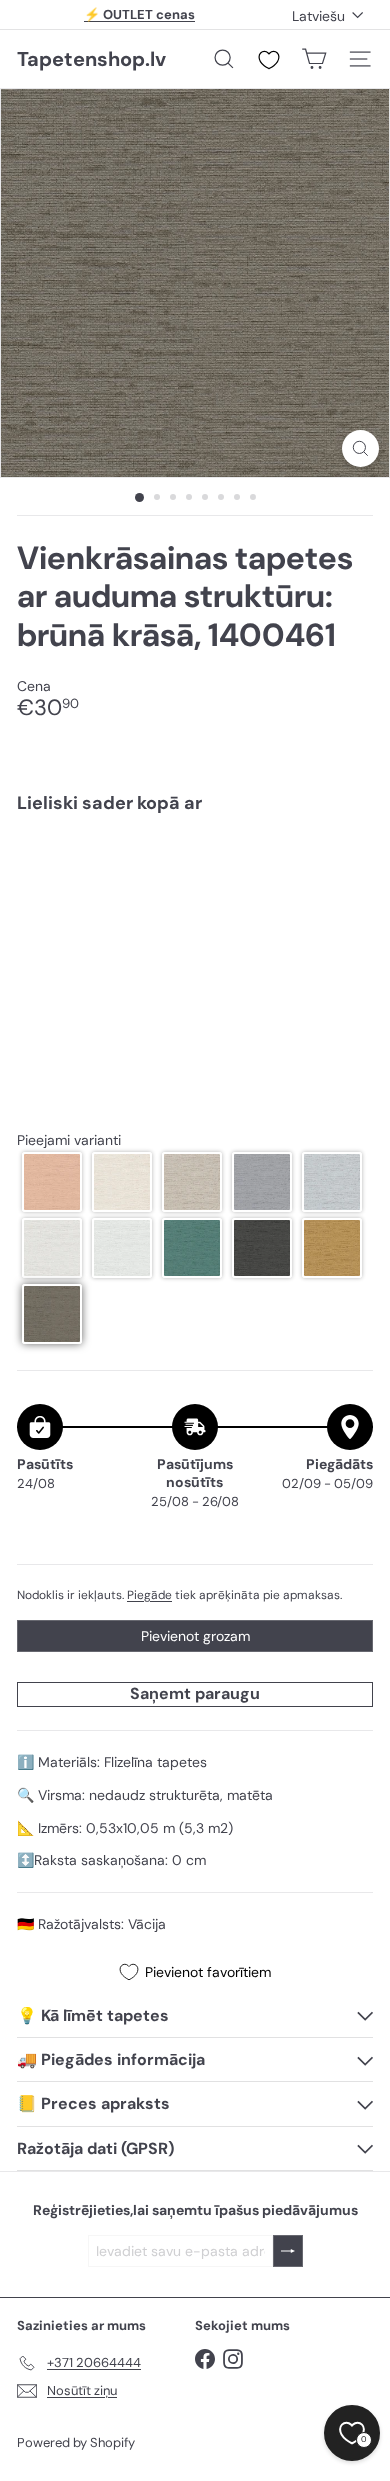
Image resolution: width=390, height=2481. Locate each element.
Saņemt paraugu (195, 1693)
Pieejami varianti (69, 1140)
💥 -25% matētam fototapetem (140, 16)
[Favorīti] (269, 60)
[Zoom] (360, 448)
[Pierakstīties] (288, 2251)
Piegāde (149, 1595)
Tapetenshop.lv (91, 59)
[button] (52, 1182)
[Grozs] (314, 59)
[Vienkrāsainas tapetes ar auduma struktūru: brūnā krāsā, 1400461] (195, 889)
